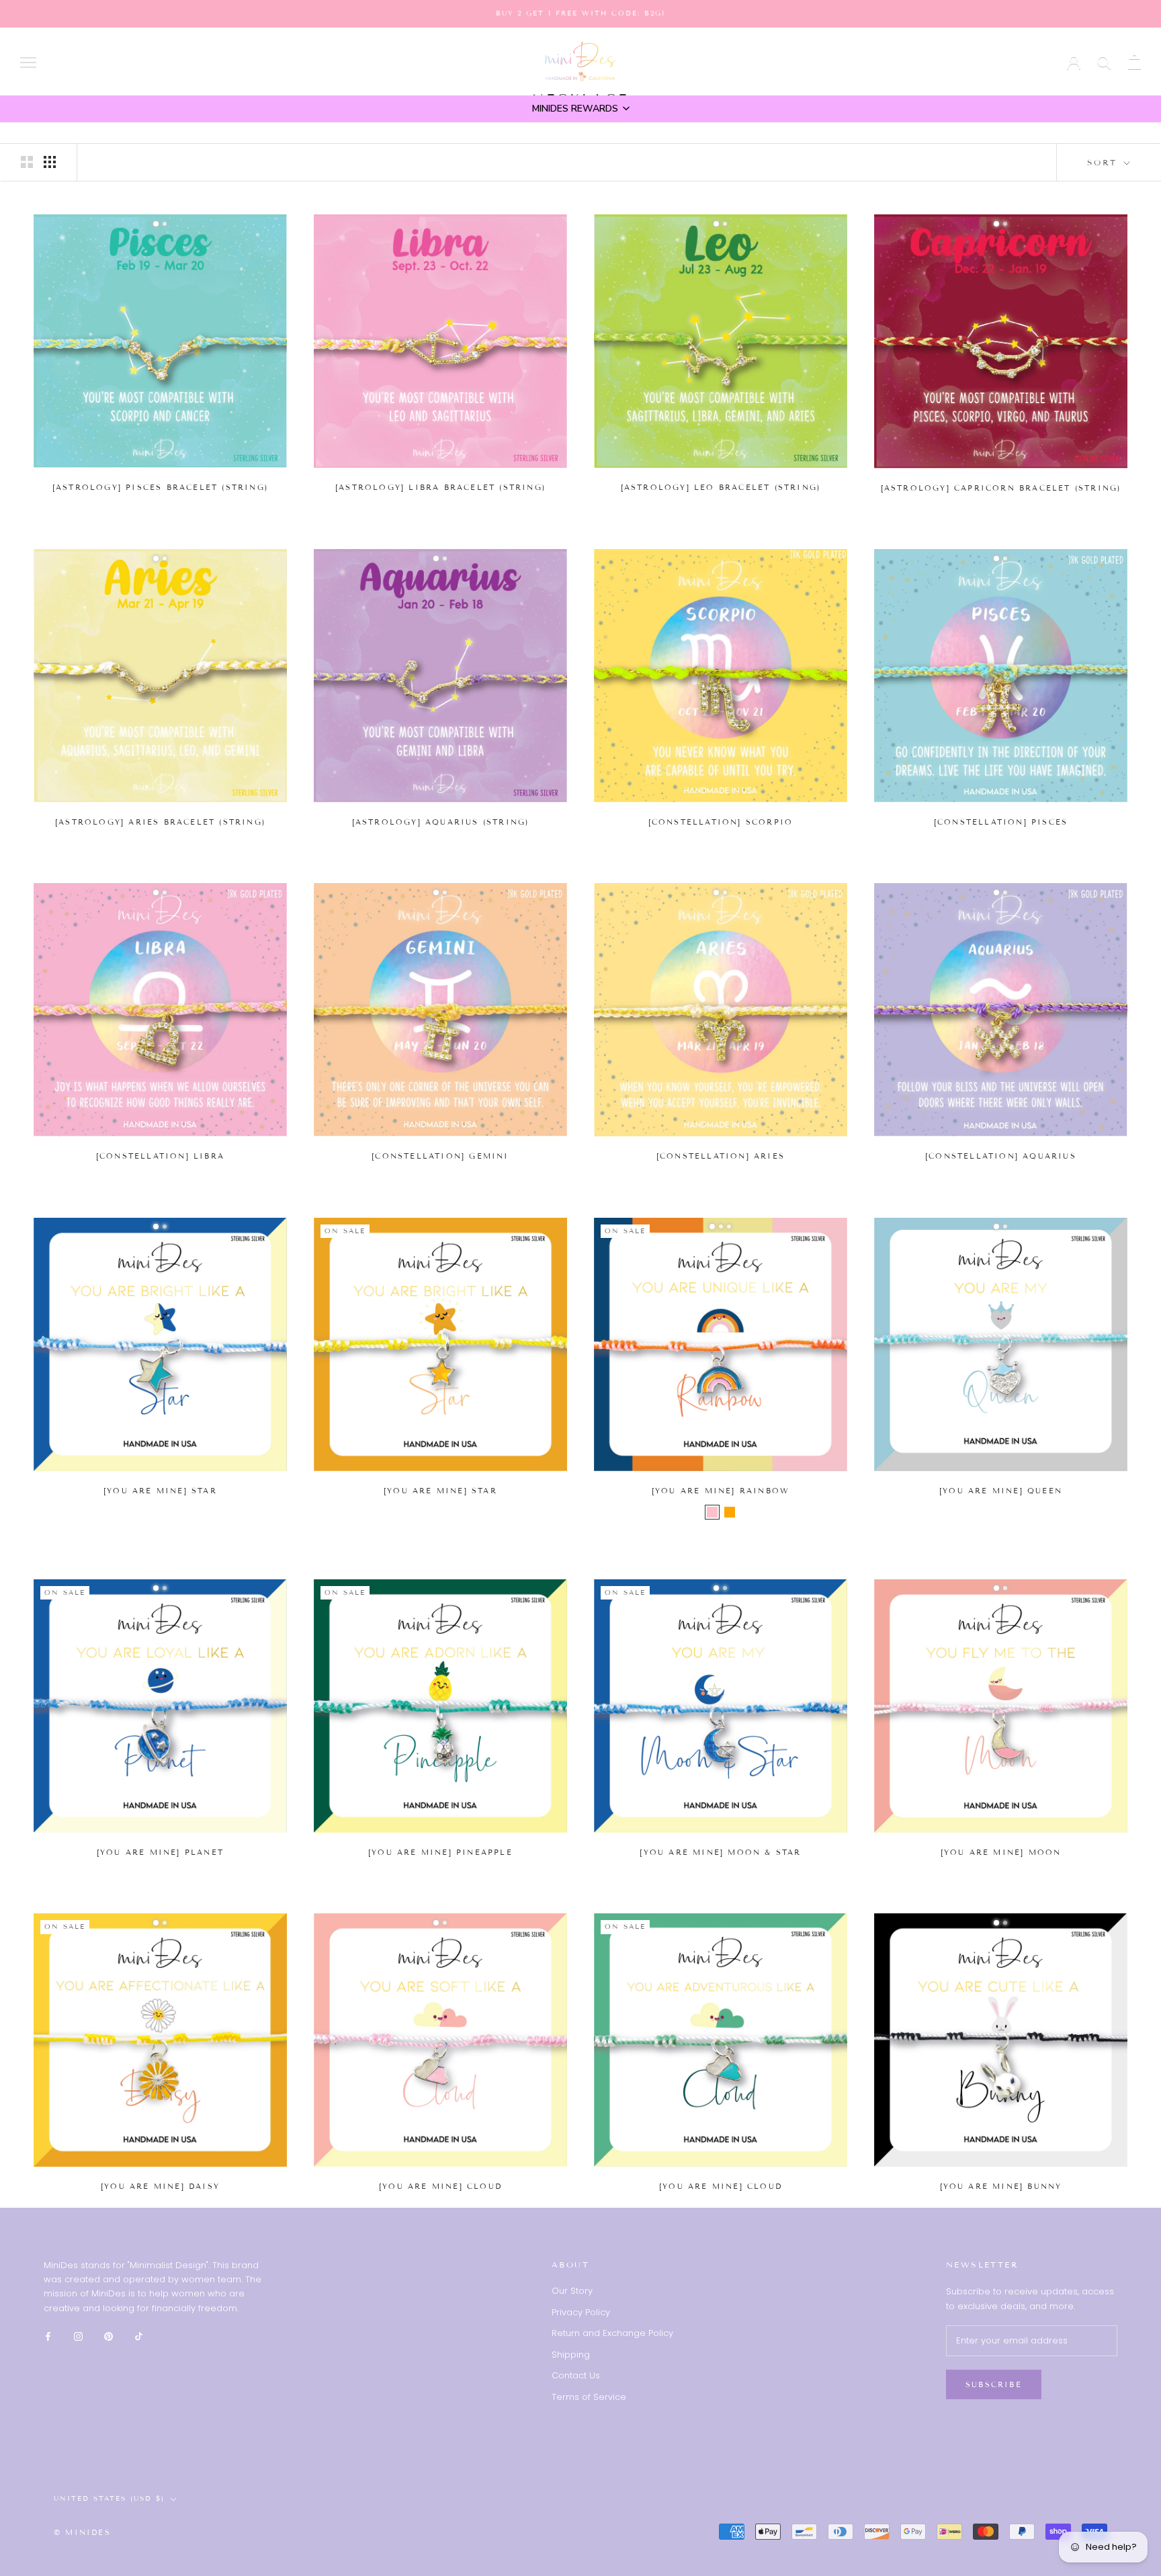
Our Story (572, 2291)
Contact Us (576, 2375)
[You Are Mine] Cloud (440, 2186)
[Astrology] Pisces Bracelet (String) (160, 487)
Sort (1104, 162)
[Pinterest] (109, 2336)
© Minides (82, 2532)
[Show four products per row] (50, 162)
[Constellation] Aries (721, 1156)
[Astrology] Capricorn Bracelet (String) (1001, 488)
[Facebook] (48, 2336)
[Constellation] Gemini (440, 1156)
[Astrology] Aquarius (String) (441, 822)
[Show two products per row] (27, 162)
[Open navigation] (28, 61)
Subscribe (994, 2384)
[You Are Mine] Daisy (160, 2186)
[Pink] (712, 1512)
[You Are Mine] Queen (1001, 1491)
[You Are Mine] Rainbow (721, 1491)
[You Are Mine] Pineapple (440, 1852)
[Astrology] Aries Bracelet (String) (160, 822)
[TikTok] (139, 2336)
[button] (580, 109)
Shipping (571, 2355)
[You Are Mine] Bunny (1001, 2186)
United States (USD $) (978, 62)
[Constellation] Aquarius (1001, 1156)
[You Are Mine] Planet (160, 1852)
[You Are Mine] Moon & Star (720, 1852)
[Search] (1104, 61)
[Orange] (730, 1512)
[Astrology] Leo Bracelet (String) (721, 487)
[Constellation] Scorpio (721, 822)
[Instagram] (78, 2336)
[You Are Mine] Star (160, 1491)
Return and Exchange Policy (612, 2333)
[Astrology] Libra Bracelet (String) (440, 487)
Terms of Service (589, 2397)
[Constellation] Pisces (1001, 822)
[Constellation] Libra (160, 1156)
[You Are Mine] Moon (1001, 1852)
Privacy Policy (581, 2312)
